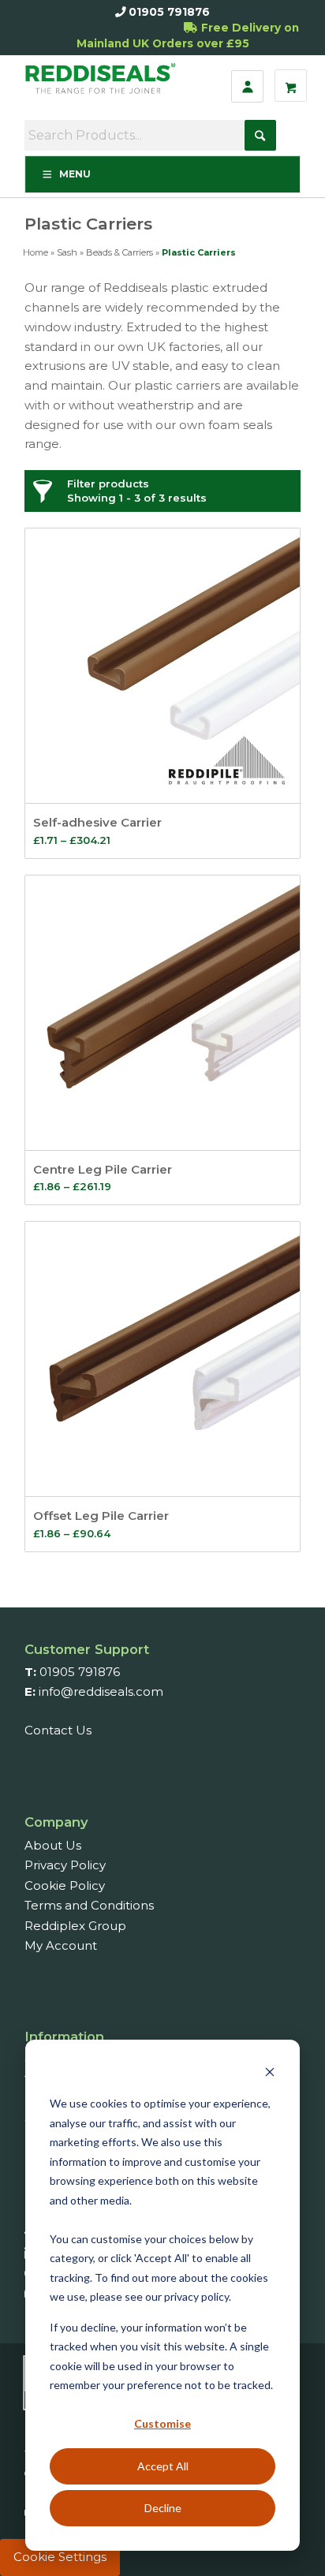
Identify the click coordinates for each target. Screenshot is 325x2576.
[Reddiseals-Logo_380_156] (103, 86)
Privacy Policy (65, 1865)
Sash (67, 252)
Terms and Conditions (89, 1905)
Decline (163, 2508)
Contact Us (58, 1730)
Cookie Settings (60, 2557)
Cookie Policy (65, 1885)
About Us (53, 1845)
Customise (162, 2423)
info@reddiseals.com (101, 1691)
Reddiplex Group (75, 1926)
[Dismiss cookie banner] (270, 2074)
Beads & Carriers (120, 252)
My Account (61, 1945)
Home (35, 252)
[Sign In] (247, 86)
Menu (75, 174)
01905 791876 (169, 12)
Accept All (163, 2466)
